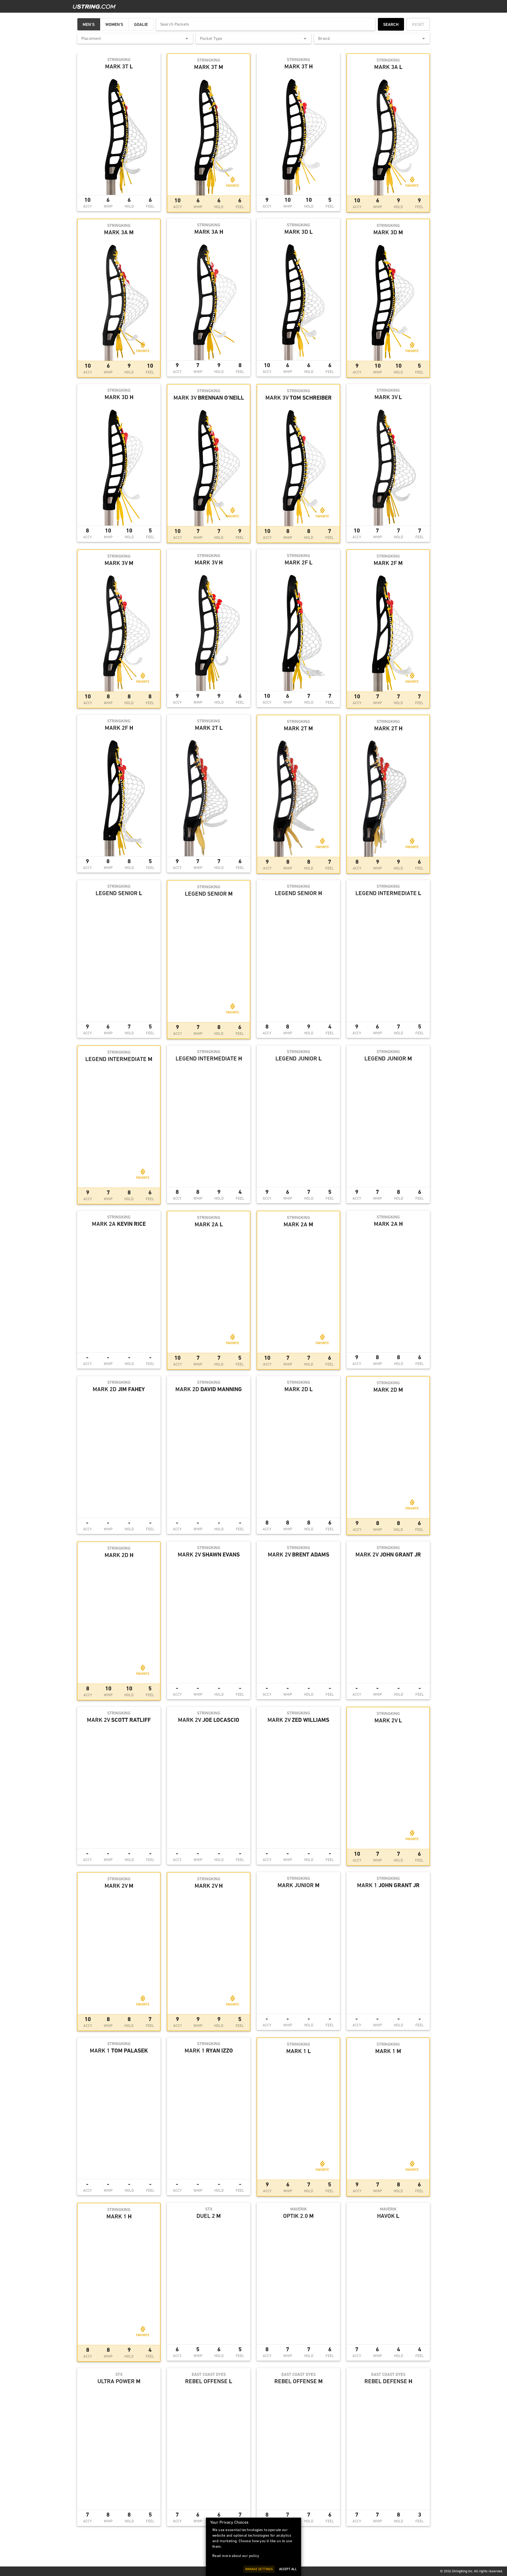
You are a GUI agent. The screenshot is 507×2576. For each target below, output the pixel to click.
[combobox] (135, 39)
